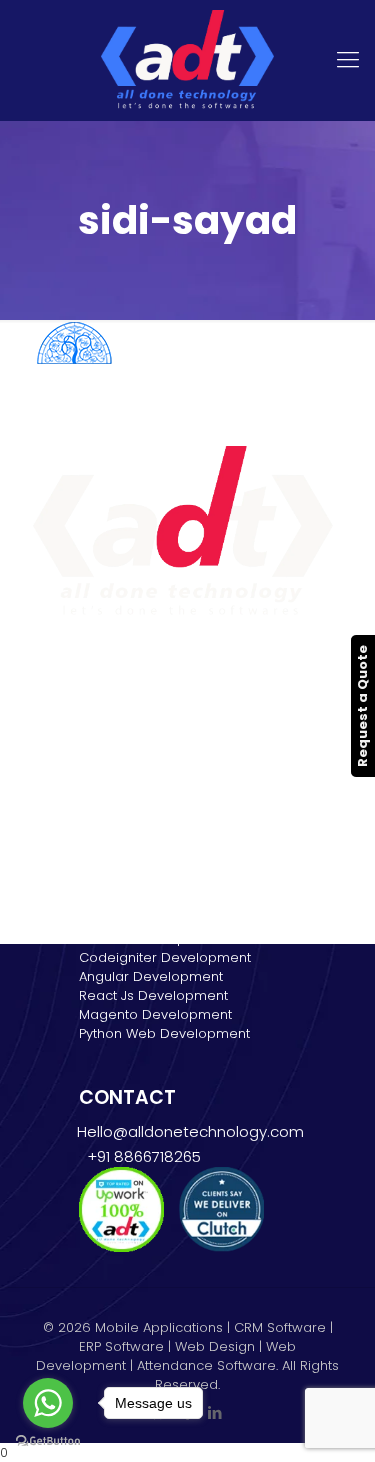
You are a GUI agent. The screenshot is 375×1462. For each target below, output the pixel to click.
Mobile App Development (163, 764)
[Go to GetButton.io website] (48, 1441)
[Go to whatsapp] (48, 1403)
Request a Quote (362, 706)
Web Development (141, 745)
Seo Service (118, 783)
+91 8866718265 (140, 1156)
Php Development (138, 900)
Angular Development (151, 976)
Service (103, 726)
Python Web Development (164, 1033)
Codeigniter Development (165, 957)
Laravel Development (149, 938)
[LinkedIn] (214, 1412)
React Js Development (153, 995)
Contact (105, 802)
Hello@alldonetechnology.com (190, 1131)
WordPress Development (161, 919)
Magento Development (155, 1014)
